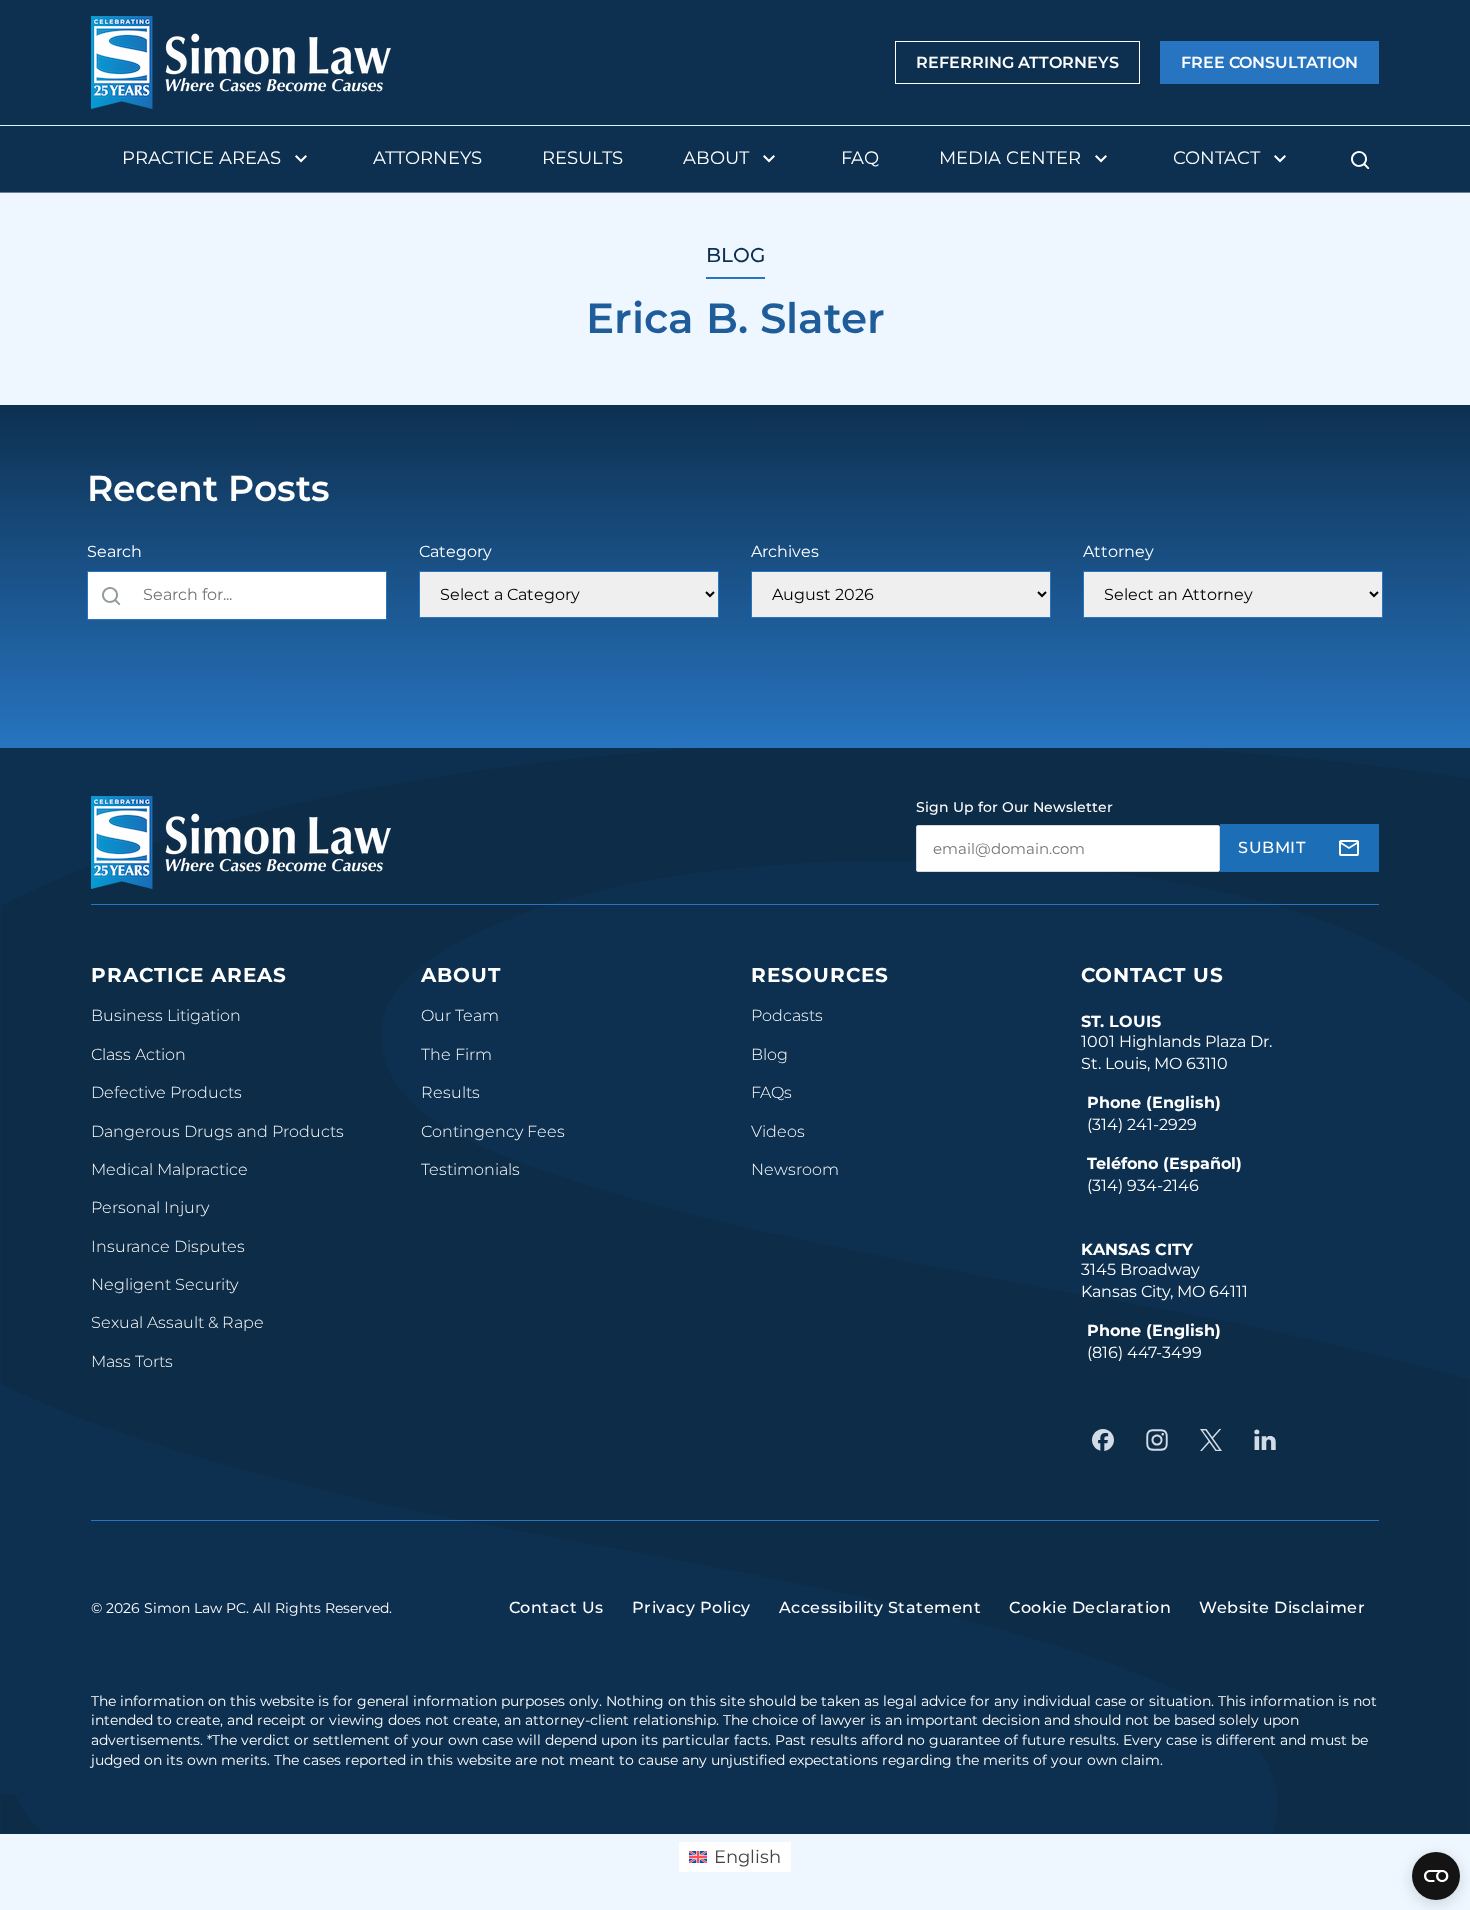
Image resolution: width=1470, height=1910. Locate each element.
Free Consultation (1269, 63)
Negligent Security (164, 1284)
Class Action (138, 1054)
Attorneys (427, 158)
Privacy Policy (691, 1607)
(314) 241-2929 (1142, 1124)
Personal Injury (150, 1207)
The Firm (456, 1054)
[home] (241, 62)
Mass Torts (132, 1361)
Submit (1271, 847)
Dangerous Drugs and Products (217, 1131)
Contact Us (1152, 975)
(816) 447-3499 (1144, 1352)
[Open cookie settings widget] (1436, 1876)
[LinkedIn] (1270, 1440)
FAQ (860, 158)
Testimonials (470, 1169)
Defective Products (166, 1092)
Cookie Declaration (1090, 1607)
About (716, 158)
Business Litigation (166, 1015)
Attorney (1118, 551)
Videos (778, 1131)
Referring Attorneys (1017, 63)
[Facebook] (1108, 1440)
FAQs (771, 1092)
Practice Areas (201, 158)
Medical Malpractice (169, 1169)
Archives (785, 551)
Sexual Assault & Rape (177, 1322)
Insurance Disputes (168, 1246)
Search (114, 551)
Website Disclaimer (1282, 1607)
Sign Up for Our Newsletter (1014, 807)
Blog (769, 1054)
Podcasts (787, 1015)
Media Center (1010, 158)
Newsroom (795, 1169)
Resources (820, 975)
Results (582, 158)
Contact (1216, 158)
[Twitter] (1216, 1440)
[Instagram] (1162, 1440)
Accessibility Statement (880, 1607)
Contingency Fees (493, 1131)
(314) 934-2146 (1143, 1185)
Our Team (460, 1015)
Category (455, 551)
